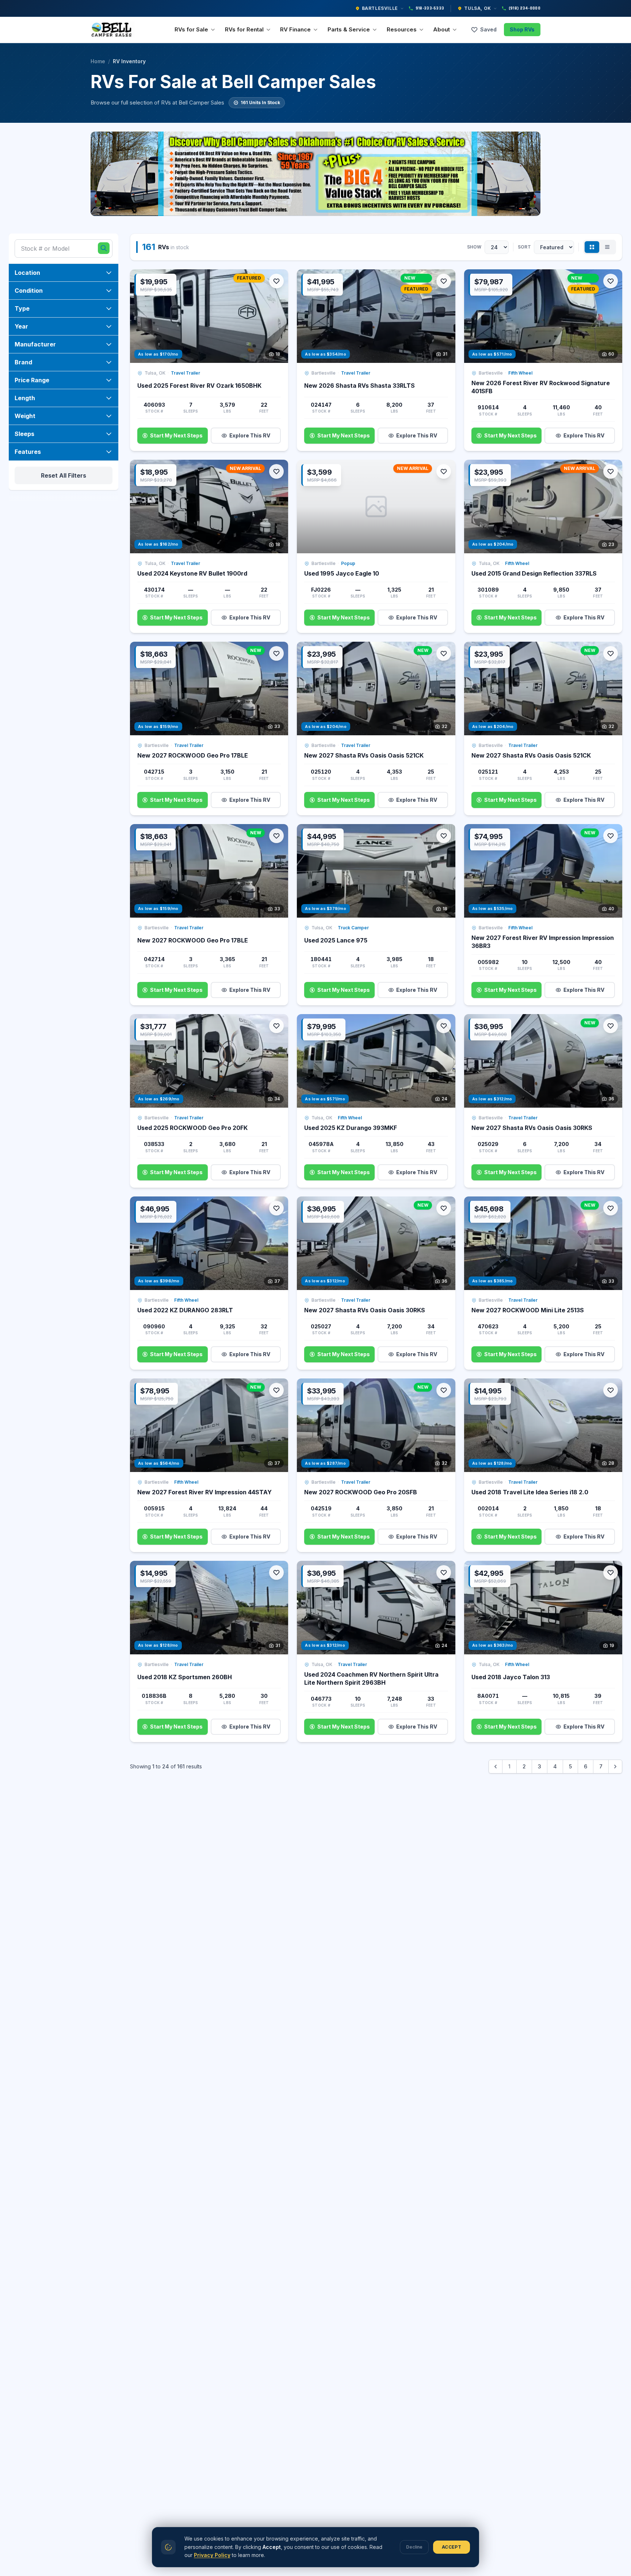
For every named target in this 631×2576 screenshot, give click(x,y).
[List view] (607, 247)
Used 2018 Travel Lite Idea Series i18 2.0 (530, 1492)
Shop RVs (522, 29)
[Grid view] (592, 247)
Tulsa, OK (477, 8)
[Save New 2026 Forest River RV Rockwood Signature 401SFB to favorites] (611, 281)
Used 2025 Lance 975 (336, 940)
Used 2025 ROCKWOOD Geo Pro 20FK (192, 1128)
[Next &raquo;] (615, 1767)
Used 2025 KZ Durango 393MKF (351, 1128)
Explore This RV (250, 435)
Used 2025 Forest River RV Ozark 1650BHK (199, 386)
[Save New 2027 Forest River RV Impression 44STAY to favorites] (276, 1390)
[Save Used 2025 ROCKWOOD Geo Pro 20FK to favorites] (276, 1026)
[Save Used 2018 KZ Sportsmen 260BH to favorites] (276, 1572)
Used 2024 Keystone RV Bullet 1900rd (192, 573)
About (441, 29)
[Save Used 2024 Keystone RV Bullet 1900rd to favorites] (276, 471)
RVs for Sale (191, 29)
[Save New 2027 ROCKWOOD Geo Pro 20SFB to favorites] (444, 1390)
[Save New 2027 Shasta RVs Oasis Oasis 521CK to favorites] (444, 653)
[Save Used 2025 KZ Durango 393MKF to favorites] (444, 1026)
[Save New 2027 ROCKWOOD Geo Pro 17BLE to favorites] (276, 653)
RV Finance (295, 29)
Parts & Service (349, 29)
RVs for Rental (244, 29)
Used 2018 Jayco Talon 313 (511, 1677)
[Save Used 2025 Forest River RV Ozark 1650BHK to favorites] (276, 281)
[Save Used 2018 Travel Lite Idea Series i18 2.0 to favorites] (611, 1390)
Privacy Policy (212, 2555)
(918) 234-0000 (525, 8)
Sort (524, 247)
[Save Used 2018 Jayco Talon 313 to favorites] (611, 1572)
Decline (414, 2547)
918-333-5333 (430, 8)
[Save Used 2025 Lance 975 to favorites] (444, 836)
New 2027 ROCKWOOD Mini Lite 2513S (528, 1310)
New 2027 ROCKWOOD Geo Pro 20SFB (361, 1492)
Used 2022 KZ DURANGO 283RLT (185, 1310)
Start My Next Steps (176, 435)
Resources (402, 29)
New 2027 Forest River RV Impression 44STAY (204, 1492)
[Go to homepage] (113, 30)
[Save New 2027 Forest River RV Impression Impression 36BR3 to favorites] (611, 836)
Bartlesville (380, 8)
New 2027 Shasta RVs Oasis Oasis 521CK (364, 755)
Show (474, 247)
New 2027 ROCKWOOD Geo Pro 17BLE (193, 755)
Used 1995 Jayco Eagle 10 (342, 573)
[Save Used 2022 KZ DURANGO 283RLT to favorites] (276, 1208)
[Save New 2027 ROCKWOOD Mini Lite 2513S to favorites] (611, 1208)
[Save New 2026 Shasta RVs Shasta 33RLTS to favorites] (444, 281)
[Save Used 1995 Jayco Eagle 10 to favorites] (444, 471)
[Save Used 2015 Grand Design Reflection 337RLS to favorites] (611, 471)
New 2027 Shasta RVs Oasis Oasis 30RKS (532, 1128)
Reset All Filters (64, 475)
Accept (452, 2547)
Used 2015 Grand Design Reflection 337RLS (534, 573)
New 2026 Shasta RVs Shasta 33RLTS (360, 386)
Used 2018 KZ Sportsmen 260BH (185, 1677)
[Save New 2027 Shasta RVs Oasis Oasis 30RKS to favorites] (611, 1026)
